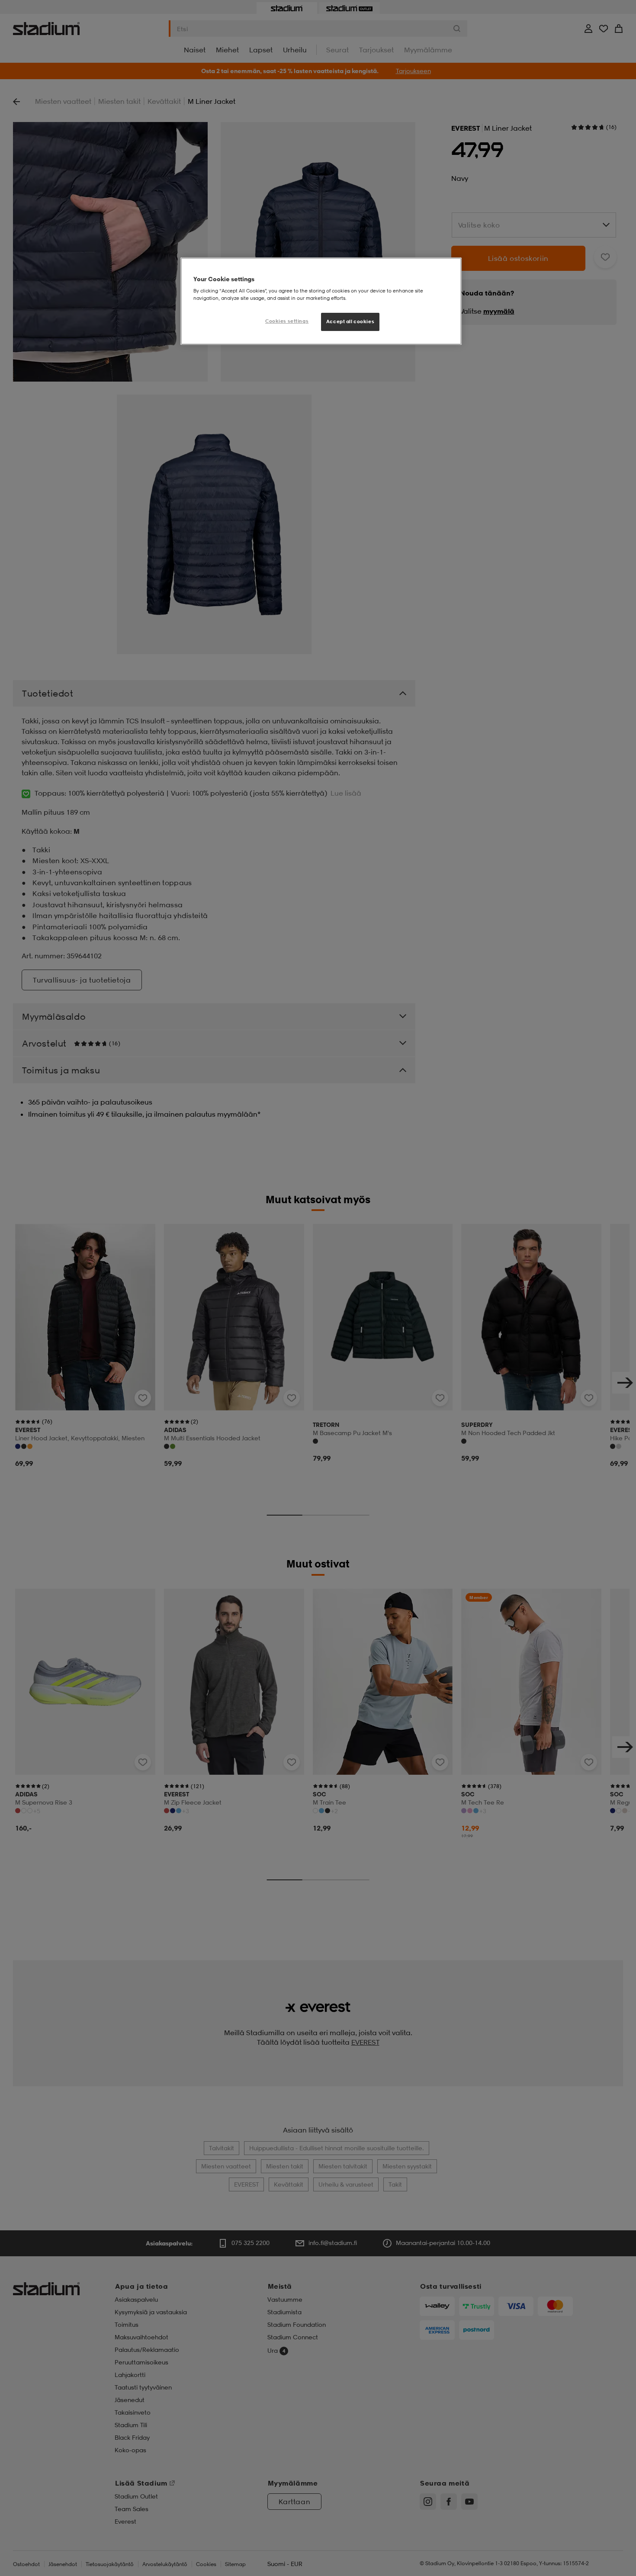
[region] (321, 301)
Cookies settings (287, 321)
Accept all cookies (350, 322)
